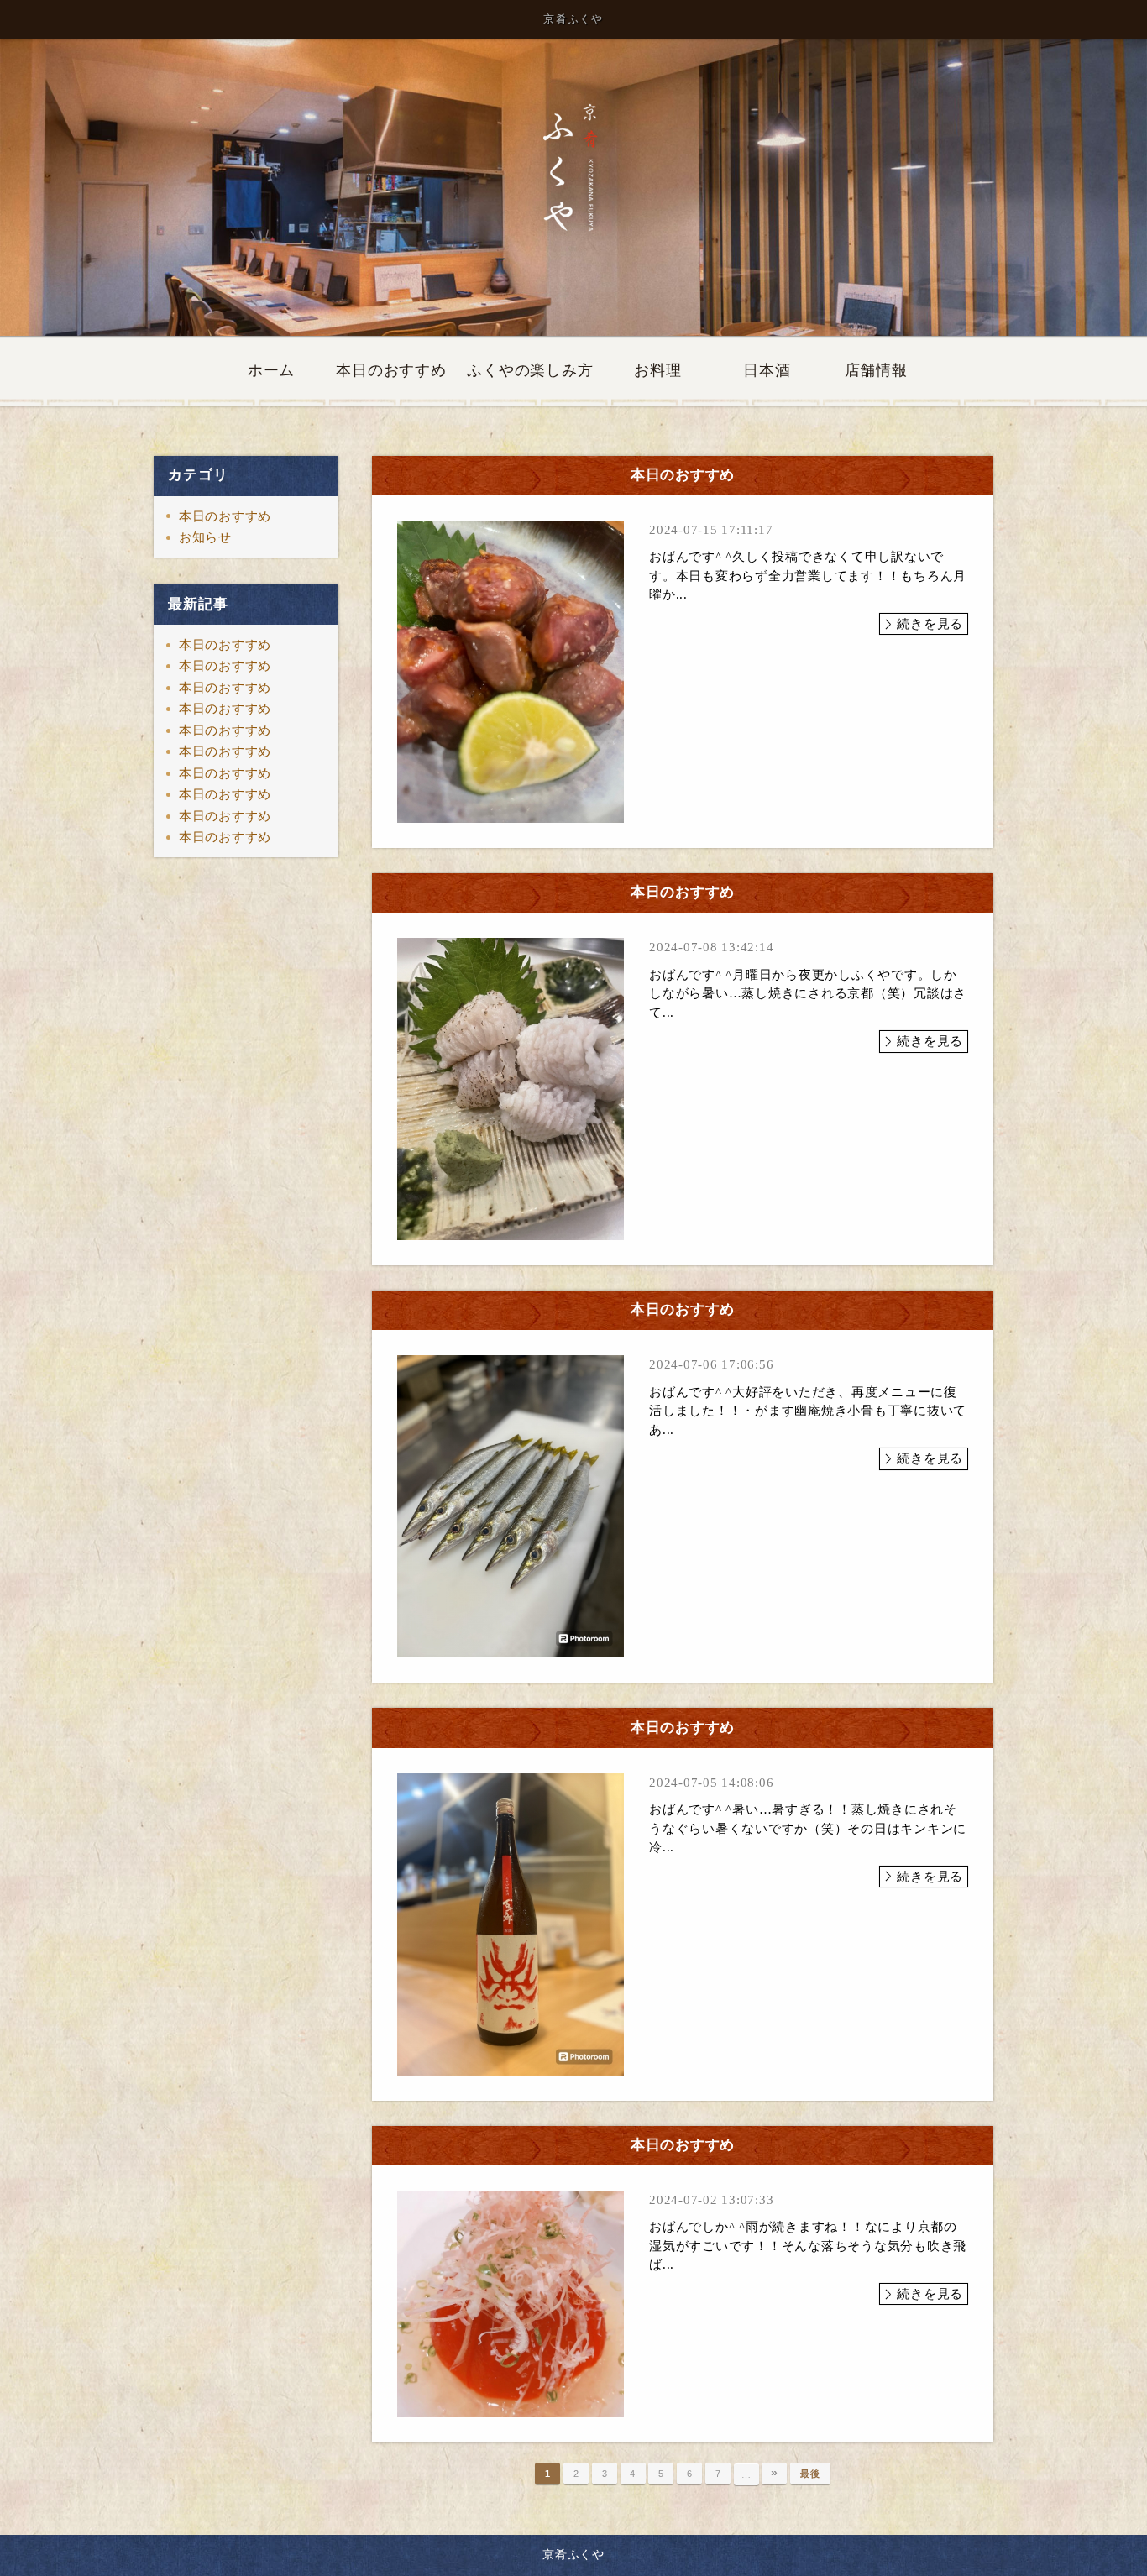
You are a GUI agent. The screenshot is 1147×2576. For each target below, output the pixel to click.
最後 (810, 2474)
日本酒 (767, 370)
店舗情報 (876, 370)
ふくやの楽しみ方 (530, 370)
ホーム (271, 370)
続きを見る (930, 624)
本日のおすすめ (391, 370)
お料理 (657, 370)
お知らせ (205, 537)
